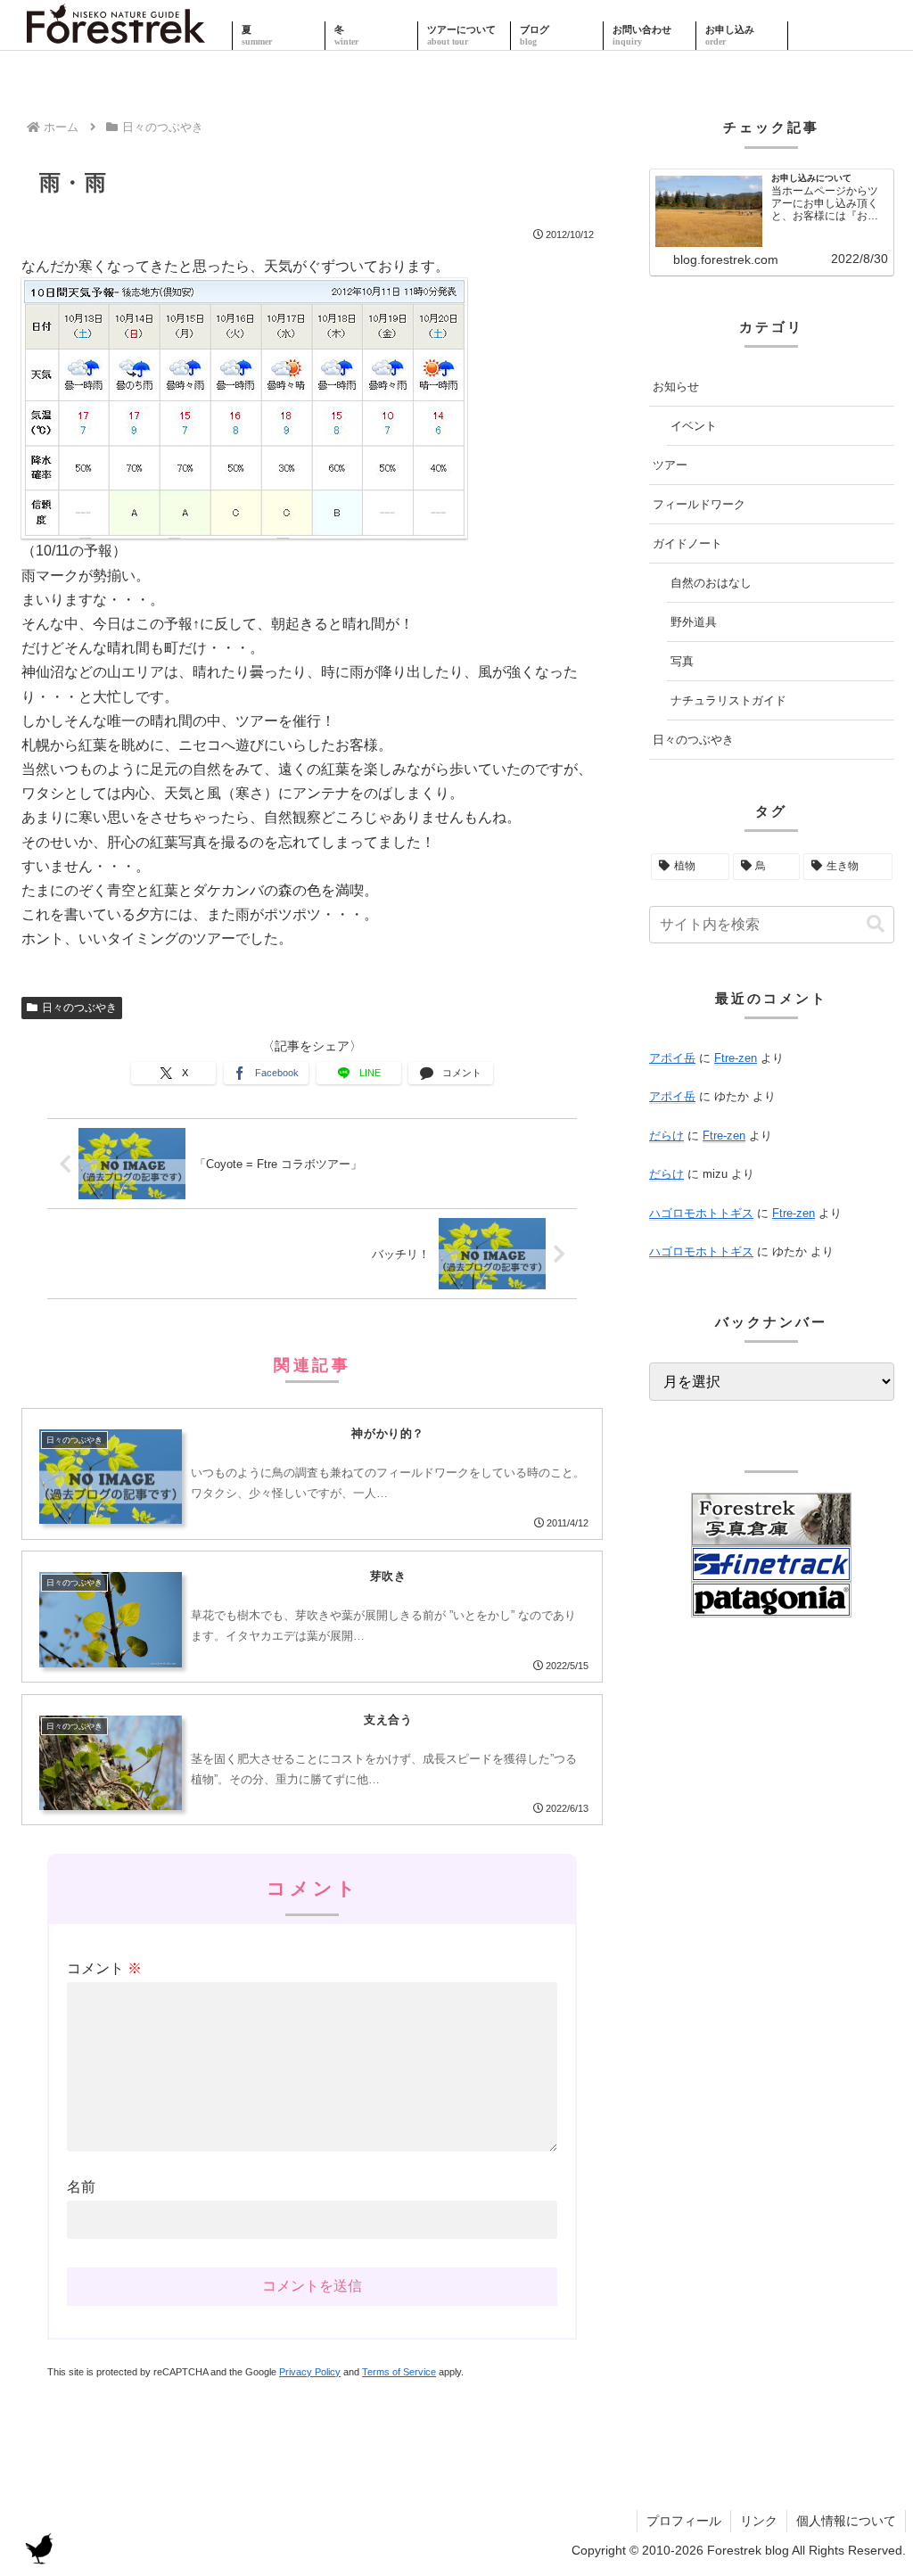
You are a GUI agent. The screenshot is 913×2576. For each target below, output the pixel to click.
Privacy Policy (310, 2372)
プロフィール (684, 2521)
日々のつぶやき (79, 1008)
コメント (104, 1968)
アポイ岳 (672, 1058)
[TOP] (116, 36)
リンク (759, 2521)
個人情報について (846, 2521)
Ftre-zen (736, 1058)
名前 (81, 2187)
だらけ (666, 1136)
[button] (876, 924)
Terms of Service (399, 2372)
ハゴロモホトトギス (701, 1213)
